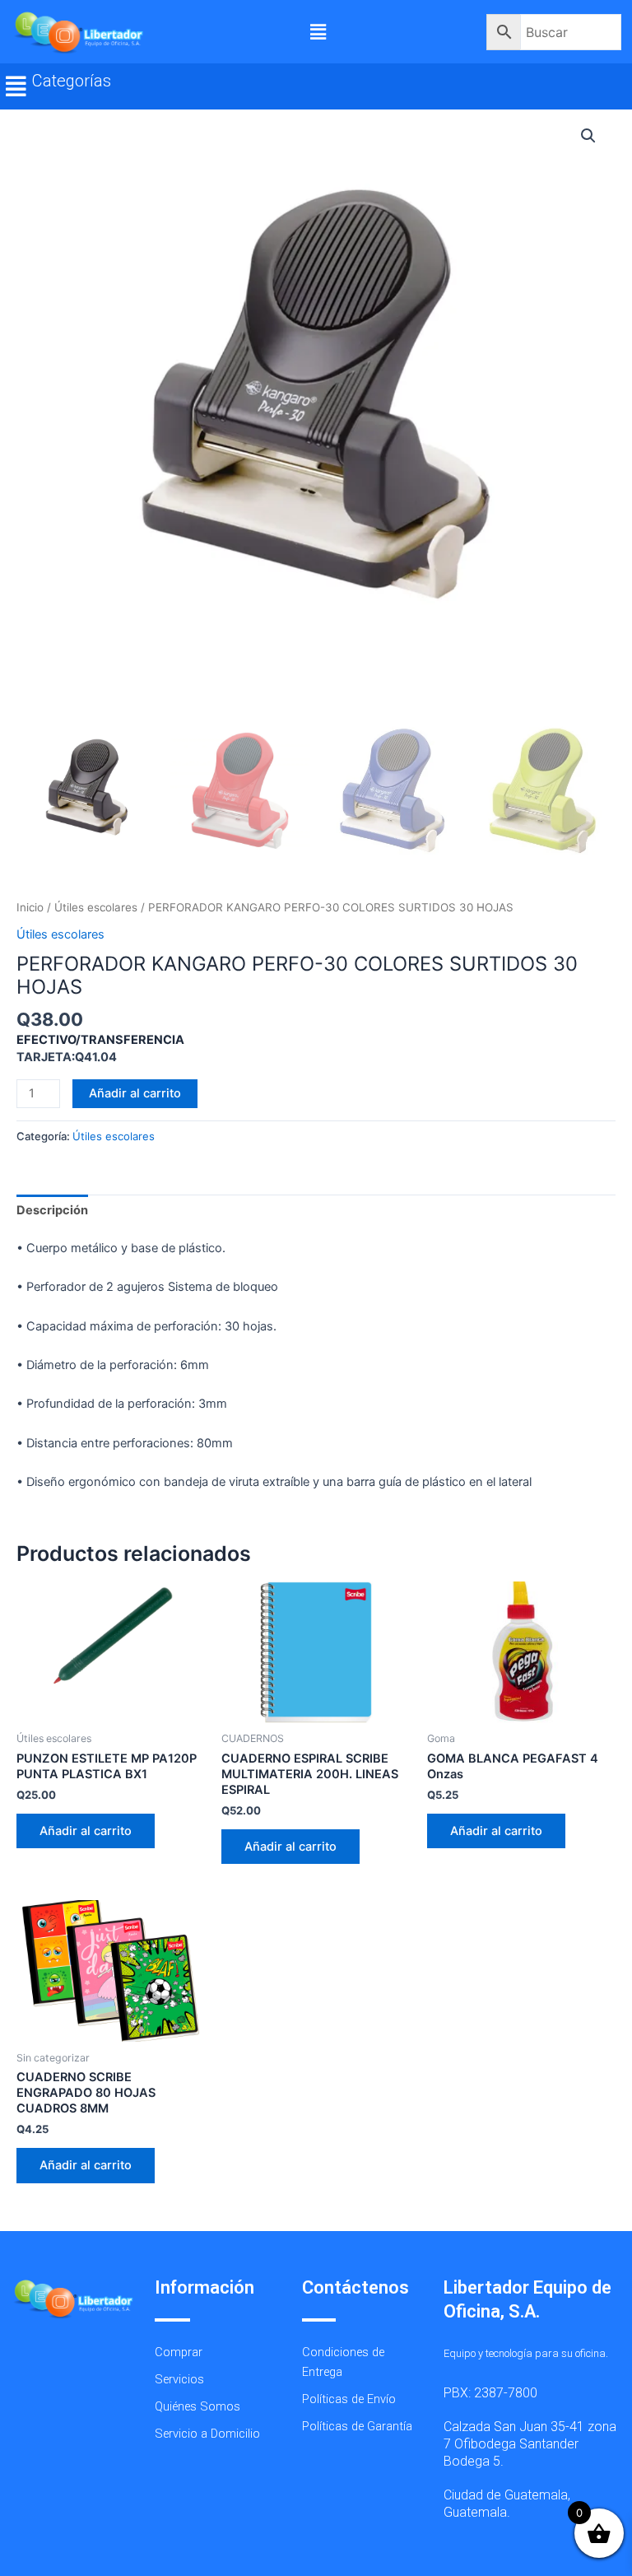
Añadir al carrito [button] (86, 1831)
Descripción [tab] (52, 1210)
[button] (318, 32)
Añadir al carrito (135, 1093)
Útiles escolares (96, 907)
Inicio (30, 907)
